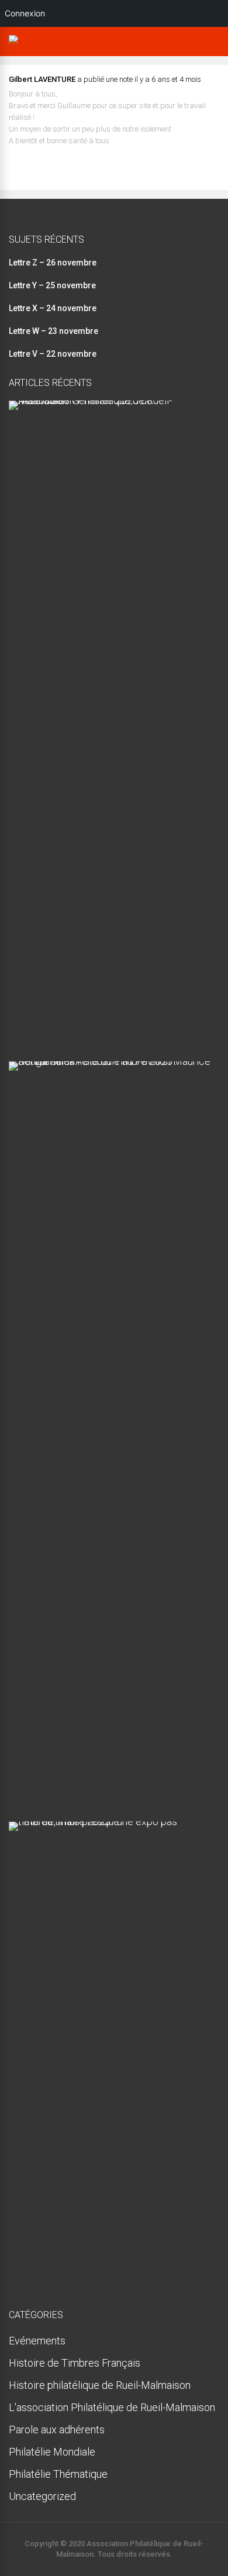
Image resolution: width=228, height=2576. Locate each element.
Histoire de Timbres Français (75, 2363)
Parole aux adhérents (57, 2430)
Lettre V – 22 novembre (53, 354)
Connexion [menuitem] (25, 13)
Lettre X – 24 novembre (53, 308)
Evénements (37, 2341)
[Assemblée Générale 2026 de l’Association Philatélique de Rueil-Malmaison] (110, 400)
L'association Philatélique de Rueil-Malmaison (112, 2407)
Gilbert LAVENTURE (42, 79)
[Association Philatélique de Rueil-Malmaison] (16, 44)
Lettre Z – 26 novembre (53, 263)
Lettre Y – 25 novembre (52, 285)
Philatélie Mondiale (52, 2452)
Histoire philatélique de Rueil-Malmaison (100, 2385)
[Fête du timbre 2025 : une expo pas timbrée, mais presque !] (110, 1821)
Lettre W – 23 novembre (53, 331)
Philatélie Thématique (58, 2474)
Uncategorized (42, 2496)
